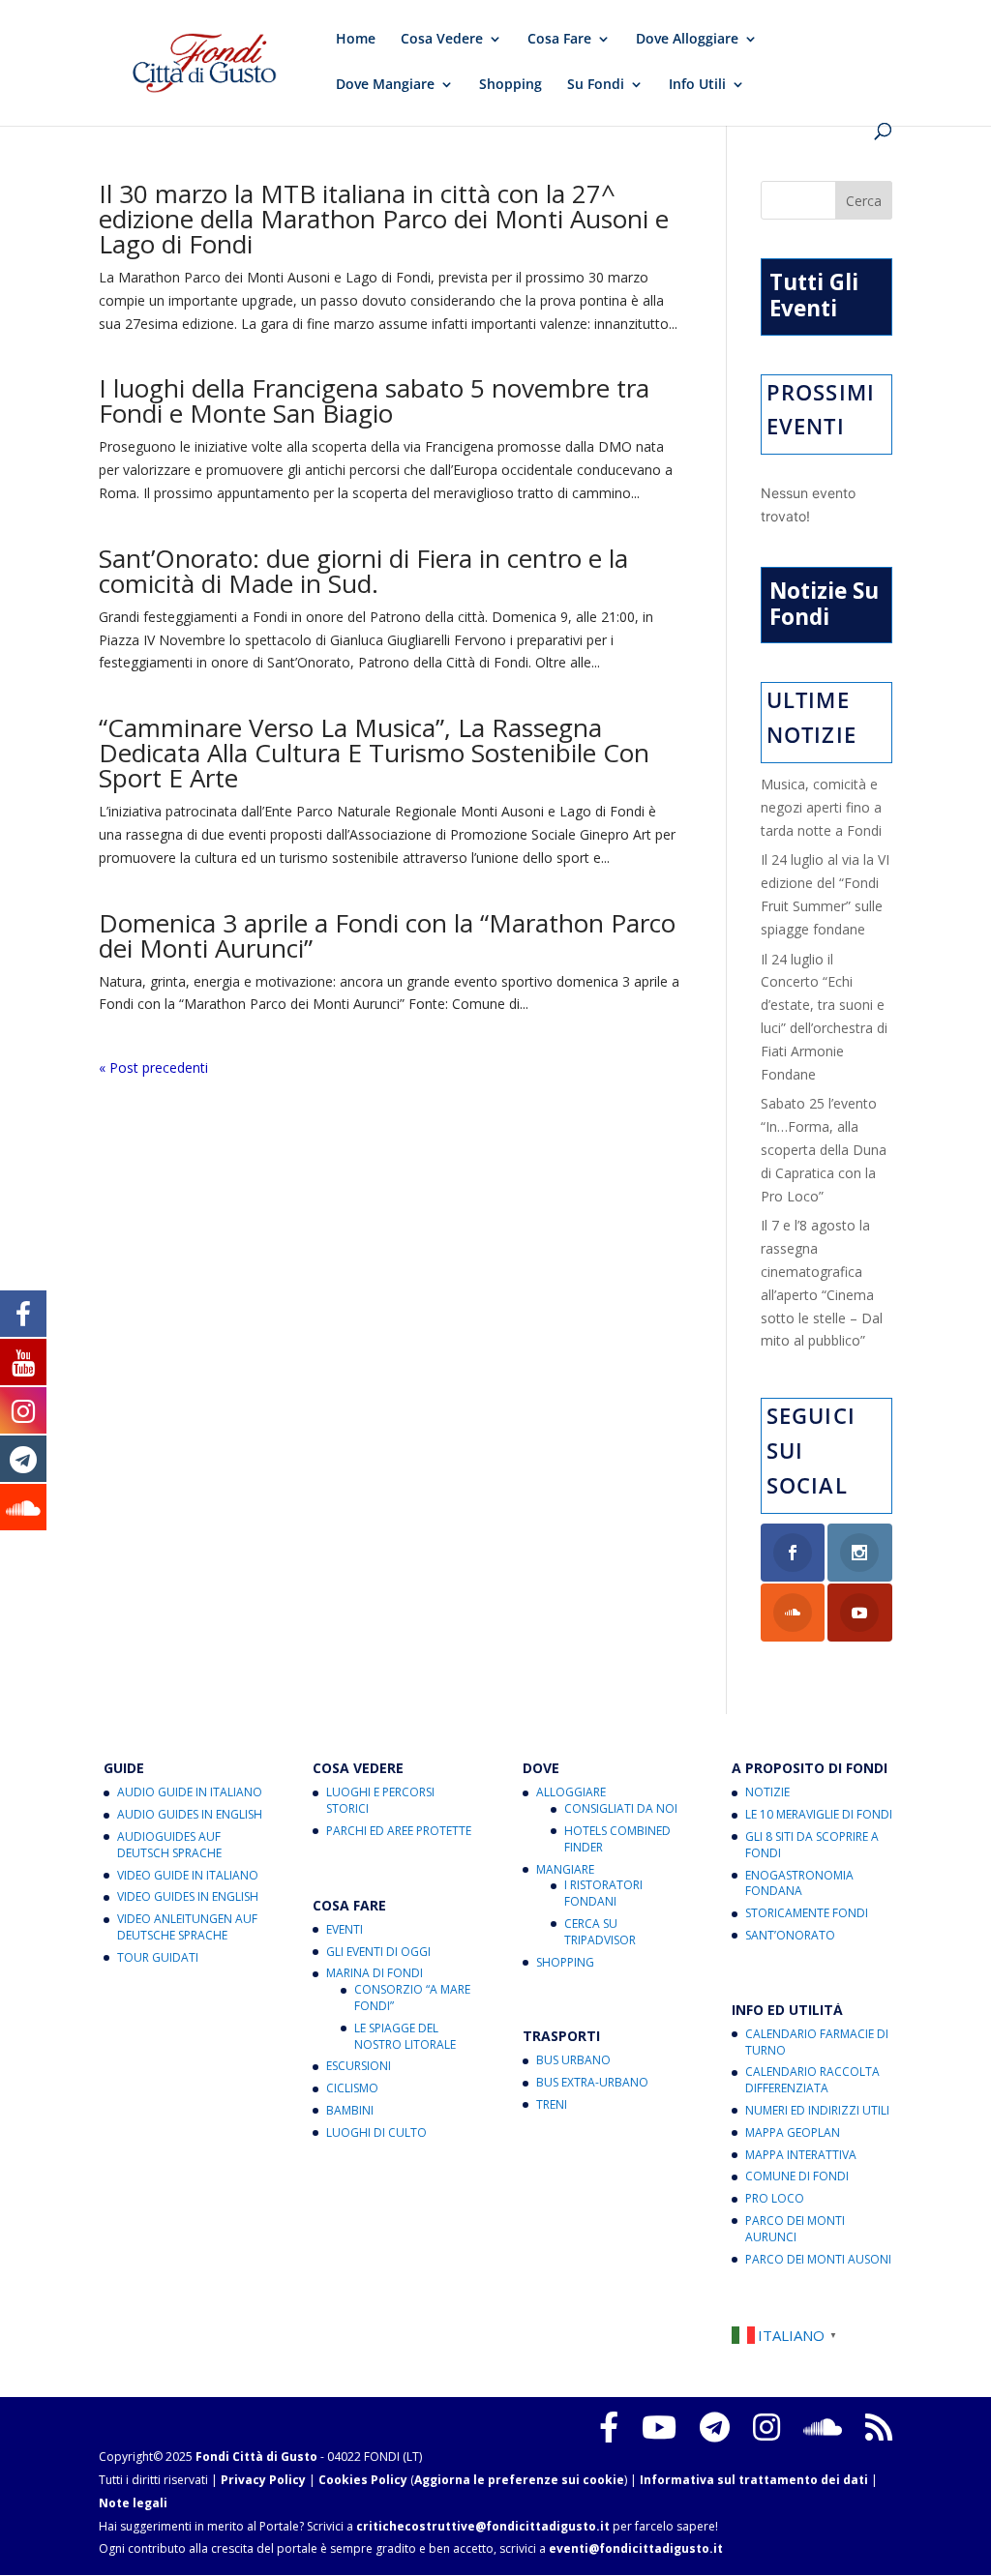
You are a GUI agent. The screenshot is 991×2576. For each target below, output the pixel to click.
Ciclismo (352, 2088)
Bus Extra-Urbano (592, 2082)
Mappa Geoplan (793, 2132)
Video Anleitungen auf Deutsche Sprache (187, 1927)
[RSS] (879, 2427)
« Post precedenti (153, 1067)
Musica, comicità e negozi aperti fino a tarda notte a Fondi (821, 807)
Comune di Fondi (797, 2176)
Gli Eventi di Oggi (378, 1952)
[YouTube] (659, 2427)
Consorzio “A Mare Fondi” (412, 1998)
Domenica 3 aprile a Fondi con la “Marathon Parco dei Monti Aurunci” (387, 935)
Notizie (767, 1792)
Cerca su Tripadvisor (600, 1932)
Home (356, 40)
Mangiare (565, 1869)
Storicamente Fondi (807, 1913)
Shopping (511, 85)
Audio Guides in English (190, 1814)
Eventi (345, 1929)
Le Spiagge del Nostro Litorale (405, 2036)
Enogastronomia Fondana (799, 1883)
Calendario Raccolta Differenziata (812, 2080)
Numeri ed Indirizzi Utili (817, 2110)
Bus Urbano (573, 2060)
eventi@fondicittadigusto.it (636, 2548)
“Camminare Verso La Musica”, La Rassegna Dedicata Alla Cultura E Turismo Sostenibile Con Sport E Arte (374, 753)
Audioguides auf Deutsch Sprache (169, 1845)
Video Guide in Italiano (188, 1875)
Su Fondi (596, 85)
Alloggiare (571, 1792)
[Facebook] (609, 2427)
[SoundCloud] (823, 2427)
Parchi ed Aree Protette (399, 1831)
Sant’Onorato (790, 1935)
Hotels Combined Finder (617, 1839)
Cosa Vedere (442, 40)
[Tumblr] (715, 2427)
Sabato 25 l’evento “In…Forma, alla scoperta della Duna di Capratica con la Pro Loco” (824, 1149)
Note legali (133, 2503)
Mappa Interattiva (801, 2155)
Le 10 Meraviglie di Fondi (819, 1814)
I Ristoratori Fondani (603, 1893)
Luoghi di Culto (376, 2132)
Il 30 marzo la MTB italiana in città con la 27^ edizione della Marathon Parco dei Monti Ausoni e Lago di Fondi (384, 219)
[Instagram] (766, 2427)
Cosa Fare (559, 40)
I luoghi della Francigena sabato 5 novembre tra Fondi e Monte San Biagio (374, 400)
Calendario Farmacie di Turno (817, 2042)
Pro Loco (775, 2198)
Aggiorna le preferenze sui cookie (519, 2480)
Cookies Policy (363, 2480)
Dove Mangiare (385, 85)
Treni (552, 2104)
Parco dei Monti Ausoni (818, 2259)
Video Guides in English (188, 1896)
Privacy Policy (263, 2480)
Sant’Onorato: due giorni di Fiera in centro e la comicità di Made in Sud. (363, 571)
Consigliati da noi (621, 1808)
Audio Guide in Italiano (190, 1792)
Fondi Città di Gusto (256, 2457)
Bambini (350, 2110)
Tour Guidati (158, 1957)
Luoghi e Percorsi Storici (380, 1800)
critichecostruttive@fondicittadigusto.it (483, 2526)
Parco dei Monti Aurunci (795, 2229)
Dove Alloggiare (687, 40)
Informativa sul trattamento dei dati (754, 2480)
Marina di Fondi (375, 1973)
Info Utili (697, 85)
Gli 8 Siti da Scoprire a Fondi (812, 1845)
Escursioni (359, 2066)
